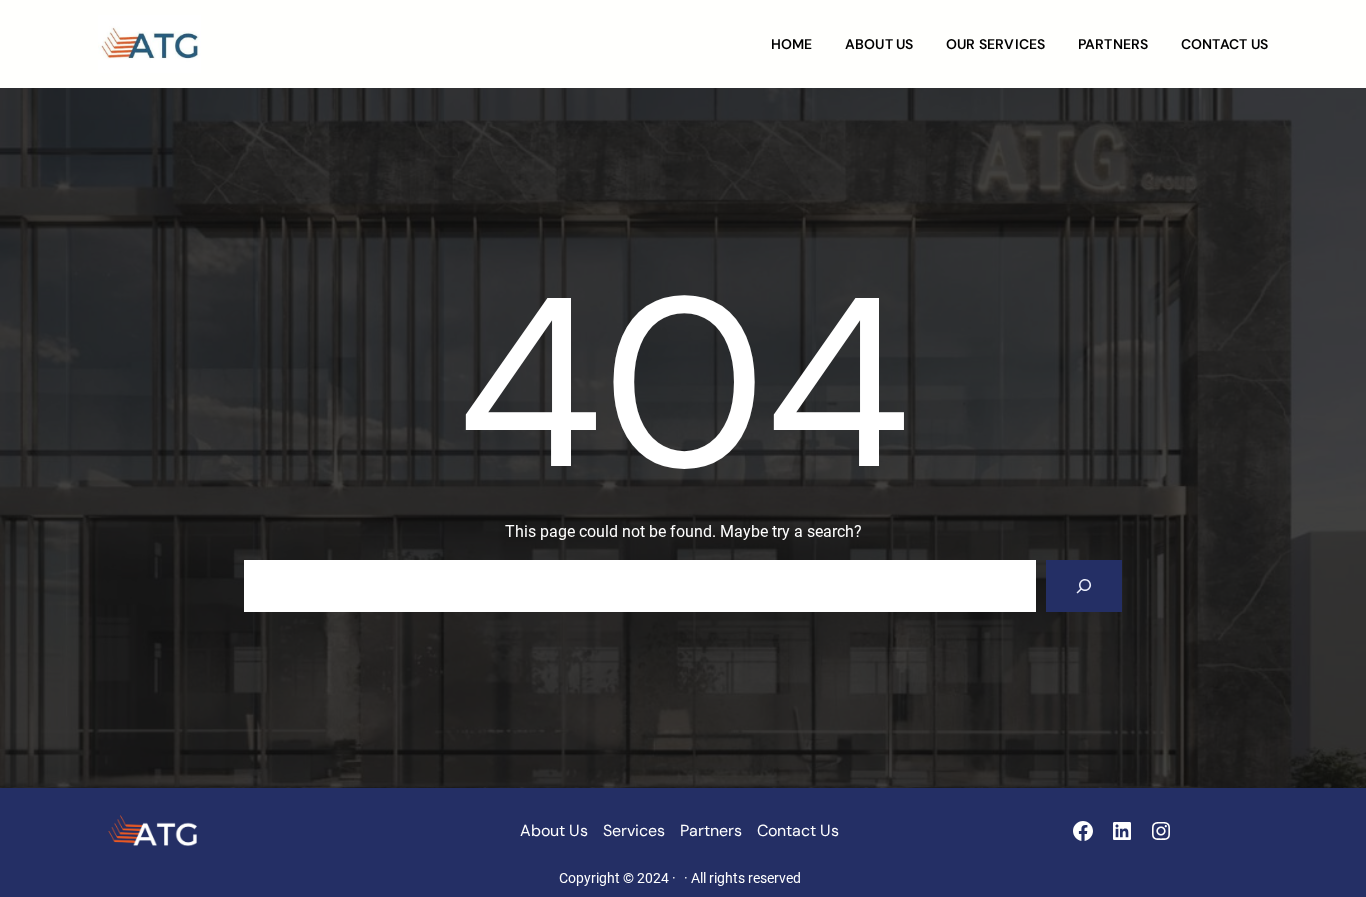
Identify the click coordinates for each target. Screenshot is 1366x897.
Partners (711, 830)
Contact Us (798, 830)
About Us (554, 830)
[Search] (1084, 586)
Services (634, 830)
